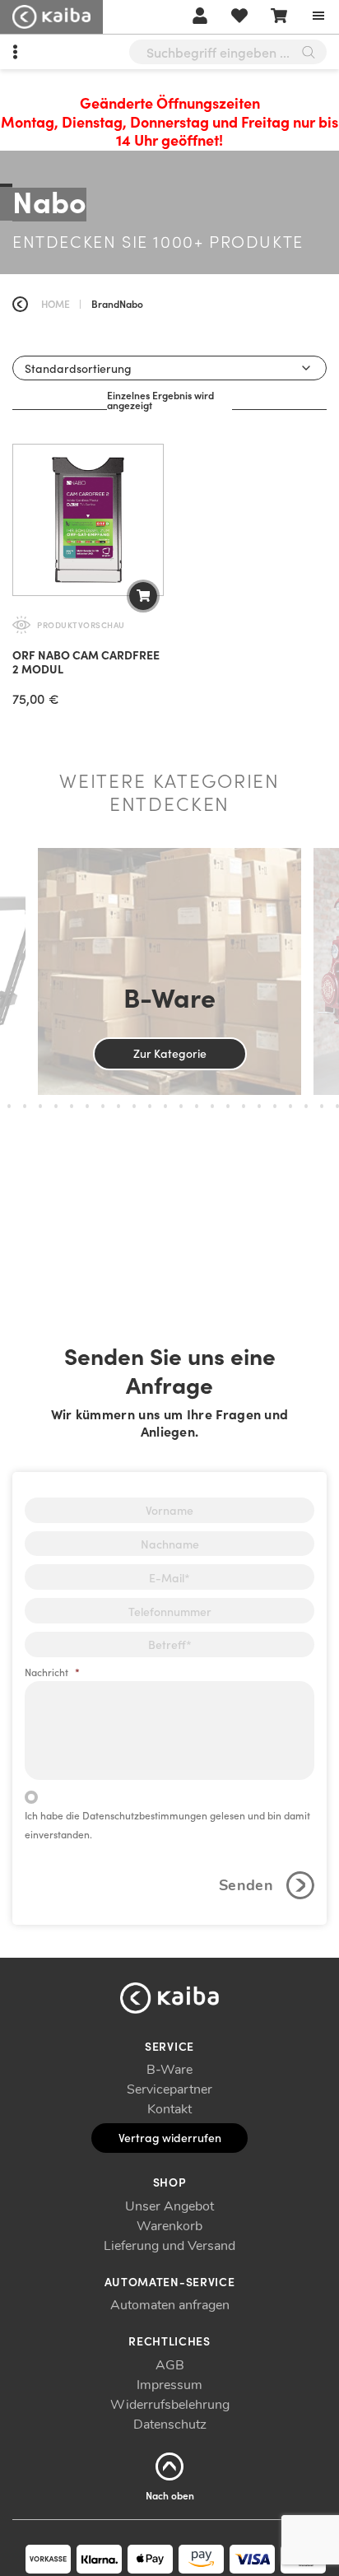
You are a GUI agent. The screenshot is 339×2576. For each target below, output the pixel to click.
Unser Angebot (169, 2206)
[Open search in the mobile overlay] (228, 52)
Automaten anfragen (170, 2305)
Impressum (169, 2385)
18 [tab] (228, 1106)
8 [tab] (72, 1106)
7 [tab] (56, 1106)
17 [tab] (212, 1106)
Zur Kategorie (170, 1053)
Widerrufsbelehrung (170, 2405)
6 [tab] (40, 1106)
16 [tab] (197, 1106)
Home (56, 303)
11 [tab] (118, 1106)
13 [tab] (150, 1106)
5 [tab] (25, 1106)
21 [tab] (275, 1106)
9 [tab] (87, 1106)
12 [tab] (134, 1106)
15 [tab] (181, 1106)
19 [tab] (244, 1106)
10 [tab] (103, 1106)
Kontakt (169, 2109)
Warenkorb (169, 2226)
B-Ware (169, 2070)
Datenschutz (170, 2425)
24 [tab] (322, 1106)
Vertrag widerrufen (170, 2137)
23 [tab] (306, 1106)
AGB (170, 2365)
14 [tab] (165, 1106)
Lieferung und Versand (169, 2246)
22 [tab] (290, 1106)
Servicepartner (169, 2089)
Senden (246, 1885)
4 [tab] (9, 1106)
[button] (143, 596)
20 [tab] (259, 1106)
